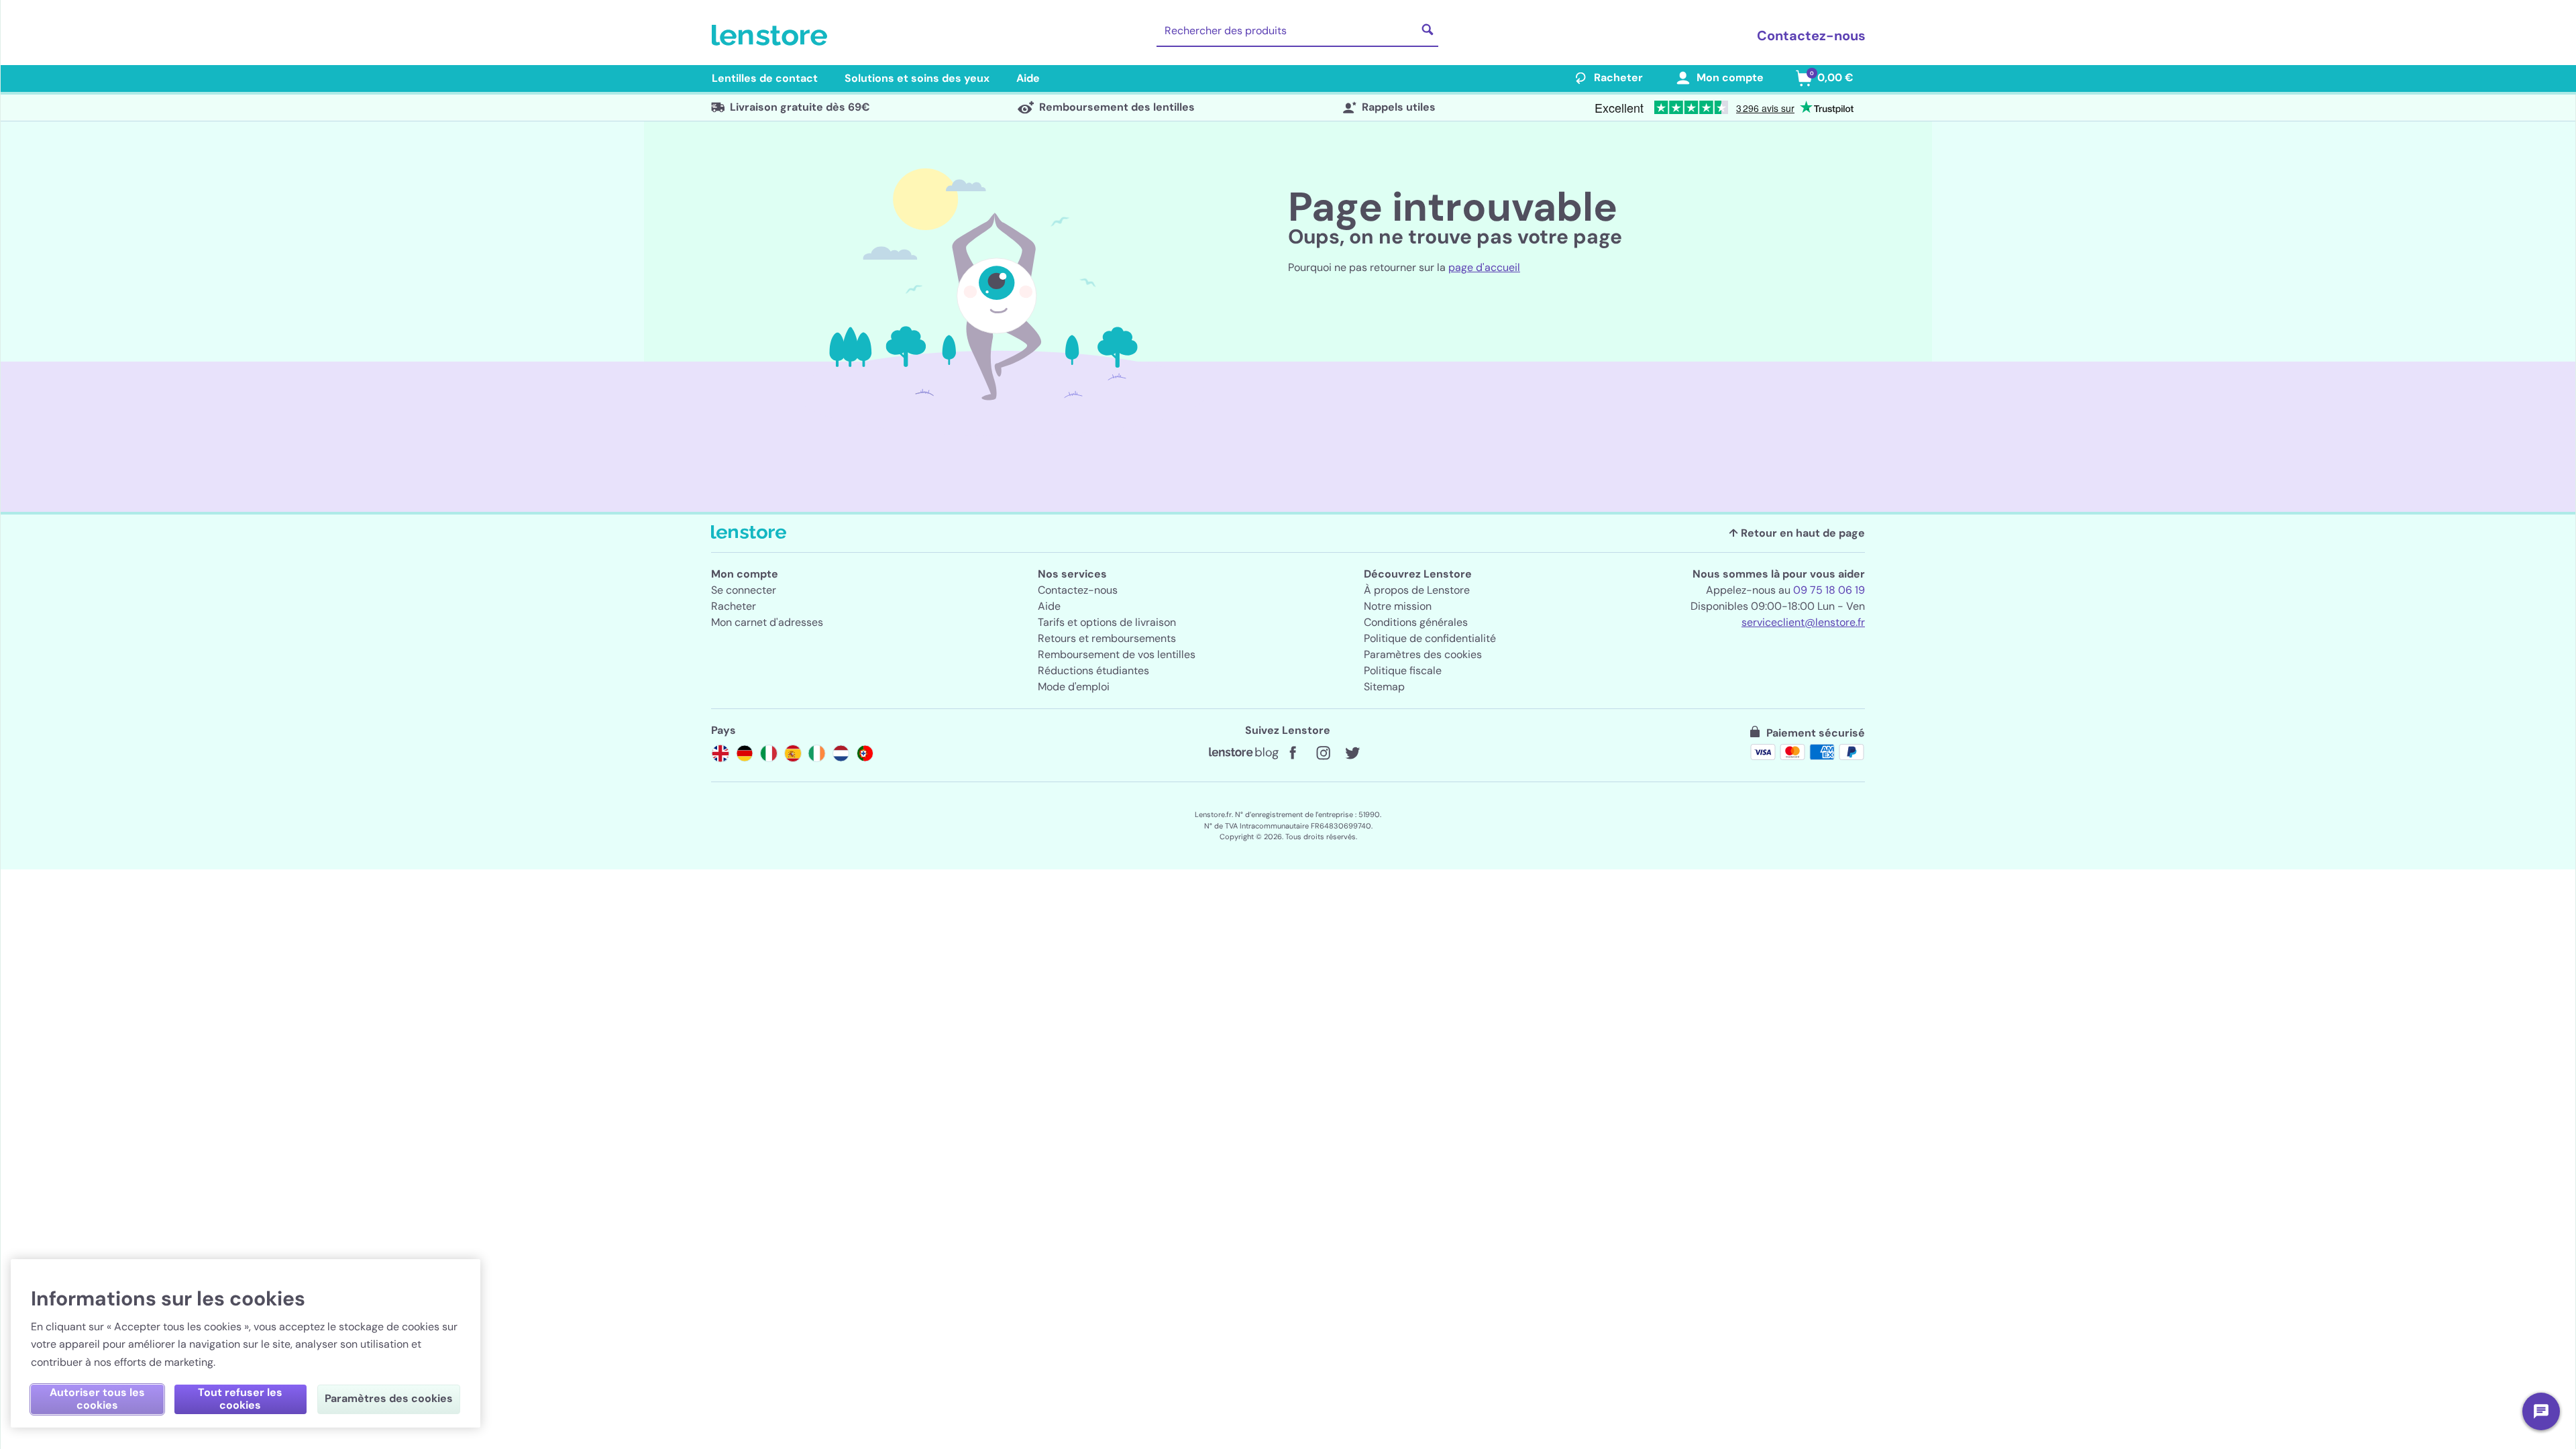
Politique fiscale (1403, 670)
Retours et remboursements (1107, 638)
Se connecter (744, 590)
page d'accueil (1484, 267)
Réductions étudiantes (1093, 670)
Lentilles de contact (765, 78)
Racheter (1618, 77)
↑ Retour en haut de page (1797, 533)
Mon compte (1730, 77)
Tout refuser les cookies (240, 1399)
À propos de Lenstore (1417, 590)
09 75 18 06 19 (1829, 590)
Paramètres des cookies (1423, 654)
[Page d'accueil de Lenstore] (772, 36)
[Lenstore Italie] (769, 753)
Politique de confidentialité (1430, 638)
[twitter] (1352, 753)
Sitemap (1384, 687)
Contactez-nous (1811, 36)
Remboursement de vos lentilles (1117, 654)
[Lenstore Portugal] (865, 753)
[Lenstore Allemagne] (745, 753)
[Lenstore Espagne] (793, 753)
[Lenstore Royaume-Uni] (720, 753)
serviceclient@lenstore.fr (1803, 622)
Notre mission (1398, 606)
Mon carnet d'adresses (767, 622)
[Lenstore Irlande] (817, 753)
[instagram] (1323, 753)
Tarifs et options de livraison (1107, 622)
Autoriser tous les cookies (97, 1399)
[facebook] (1293, 753)
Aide (1028, 78)
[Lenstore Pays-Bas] (841, 753)
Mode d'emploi (1074, 687)
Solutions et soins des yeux (917, 78)
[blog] (1244, 753)
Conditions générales (1416, 622)
